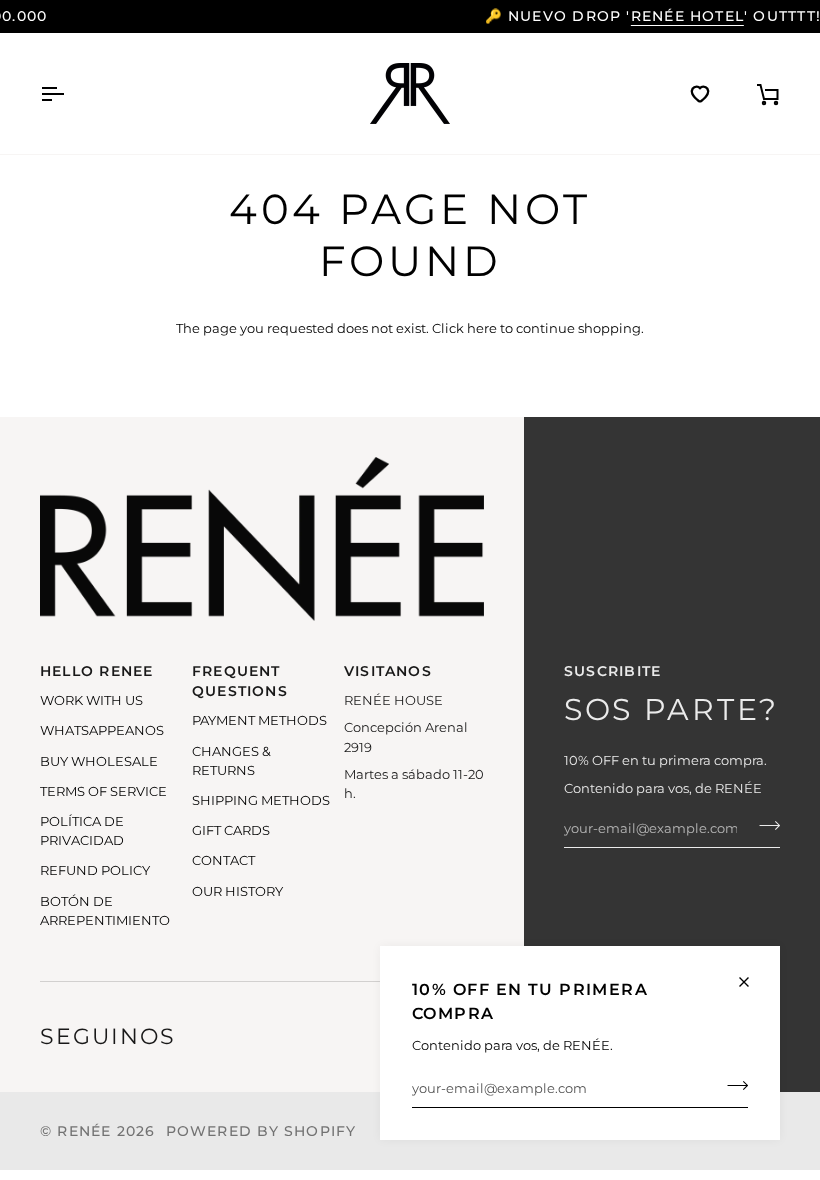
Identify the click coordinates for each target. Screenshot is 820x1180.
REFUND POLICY (95, 870)
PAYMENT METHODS (259, 720)
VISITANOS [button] (388, 671)
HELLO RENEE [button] (96, 671)
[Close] (752, 982)
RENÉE (84, 1131)
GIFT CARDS (231, 830)
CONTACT (223, 860)
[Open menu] (70, 93)
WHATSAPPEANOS (102, 730)
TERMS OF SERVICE (103, 791)
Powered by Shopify (261, 1131)
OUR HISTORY (237, 891)
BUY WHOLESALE (99, 761)
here (482, 328)
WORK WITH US (91, 700)
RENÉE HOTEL (502, 16)
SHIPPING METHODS (261, 800)
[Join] (731, 1086)
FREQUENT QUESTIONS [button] (240, 681)
